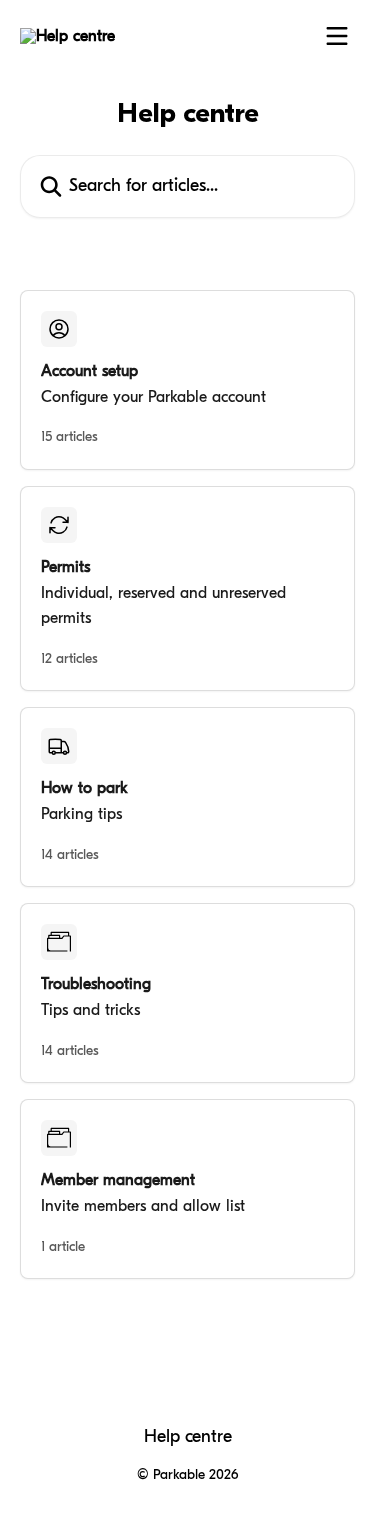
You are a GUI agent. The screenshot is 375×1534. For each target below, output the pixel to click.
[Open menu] (337, 36)
